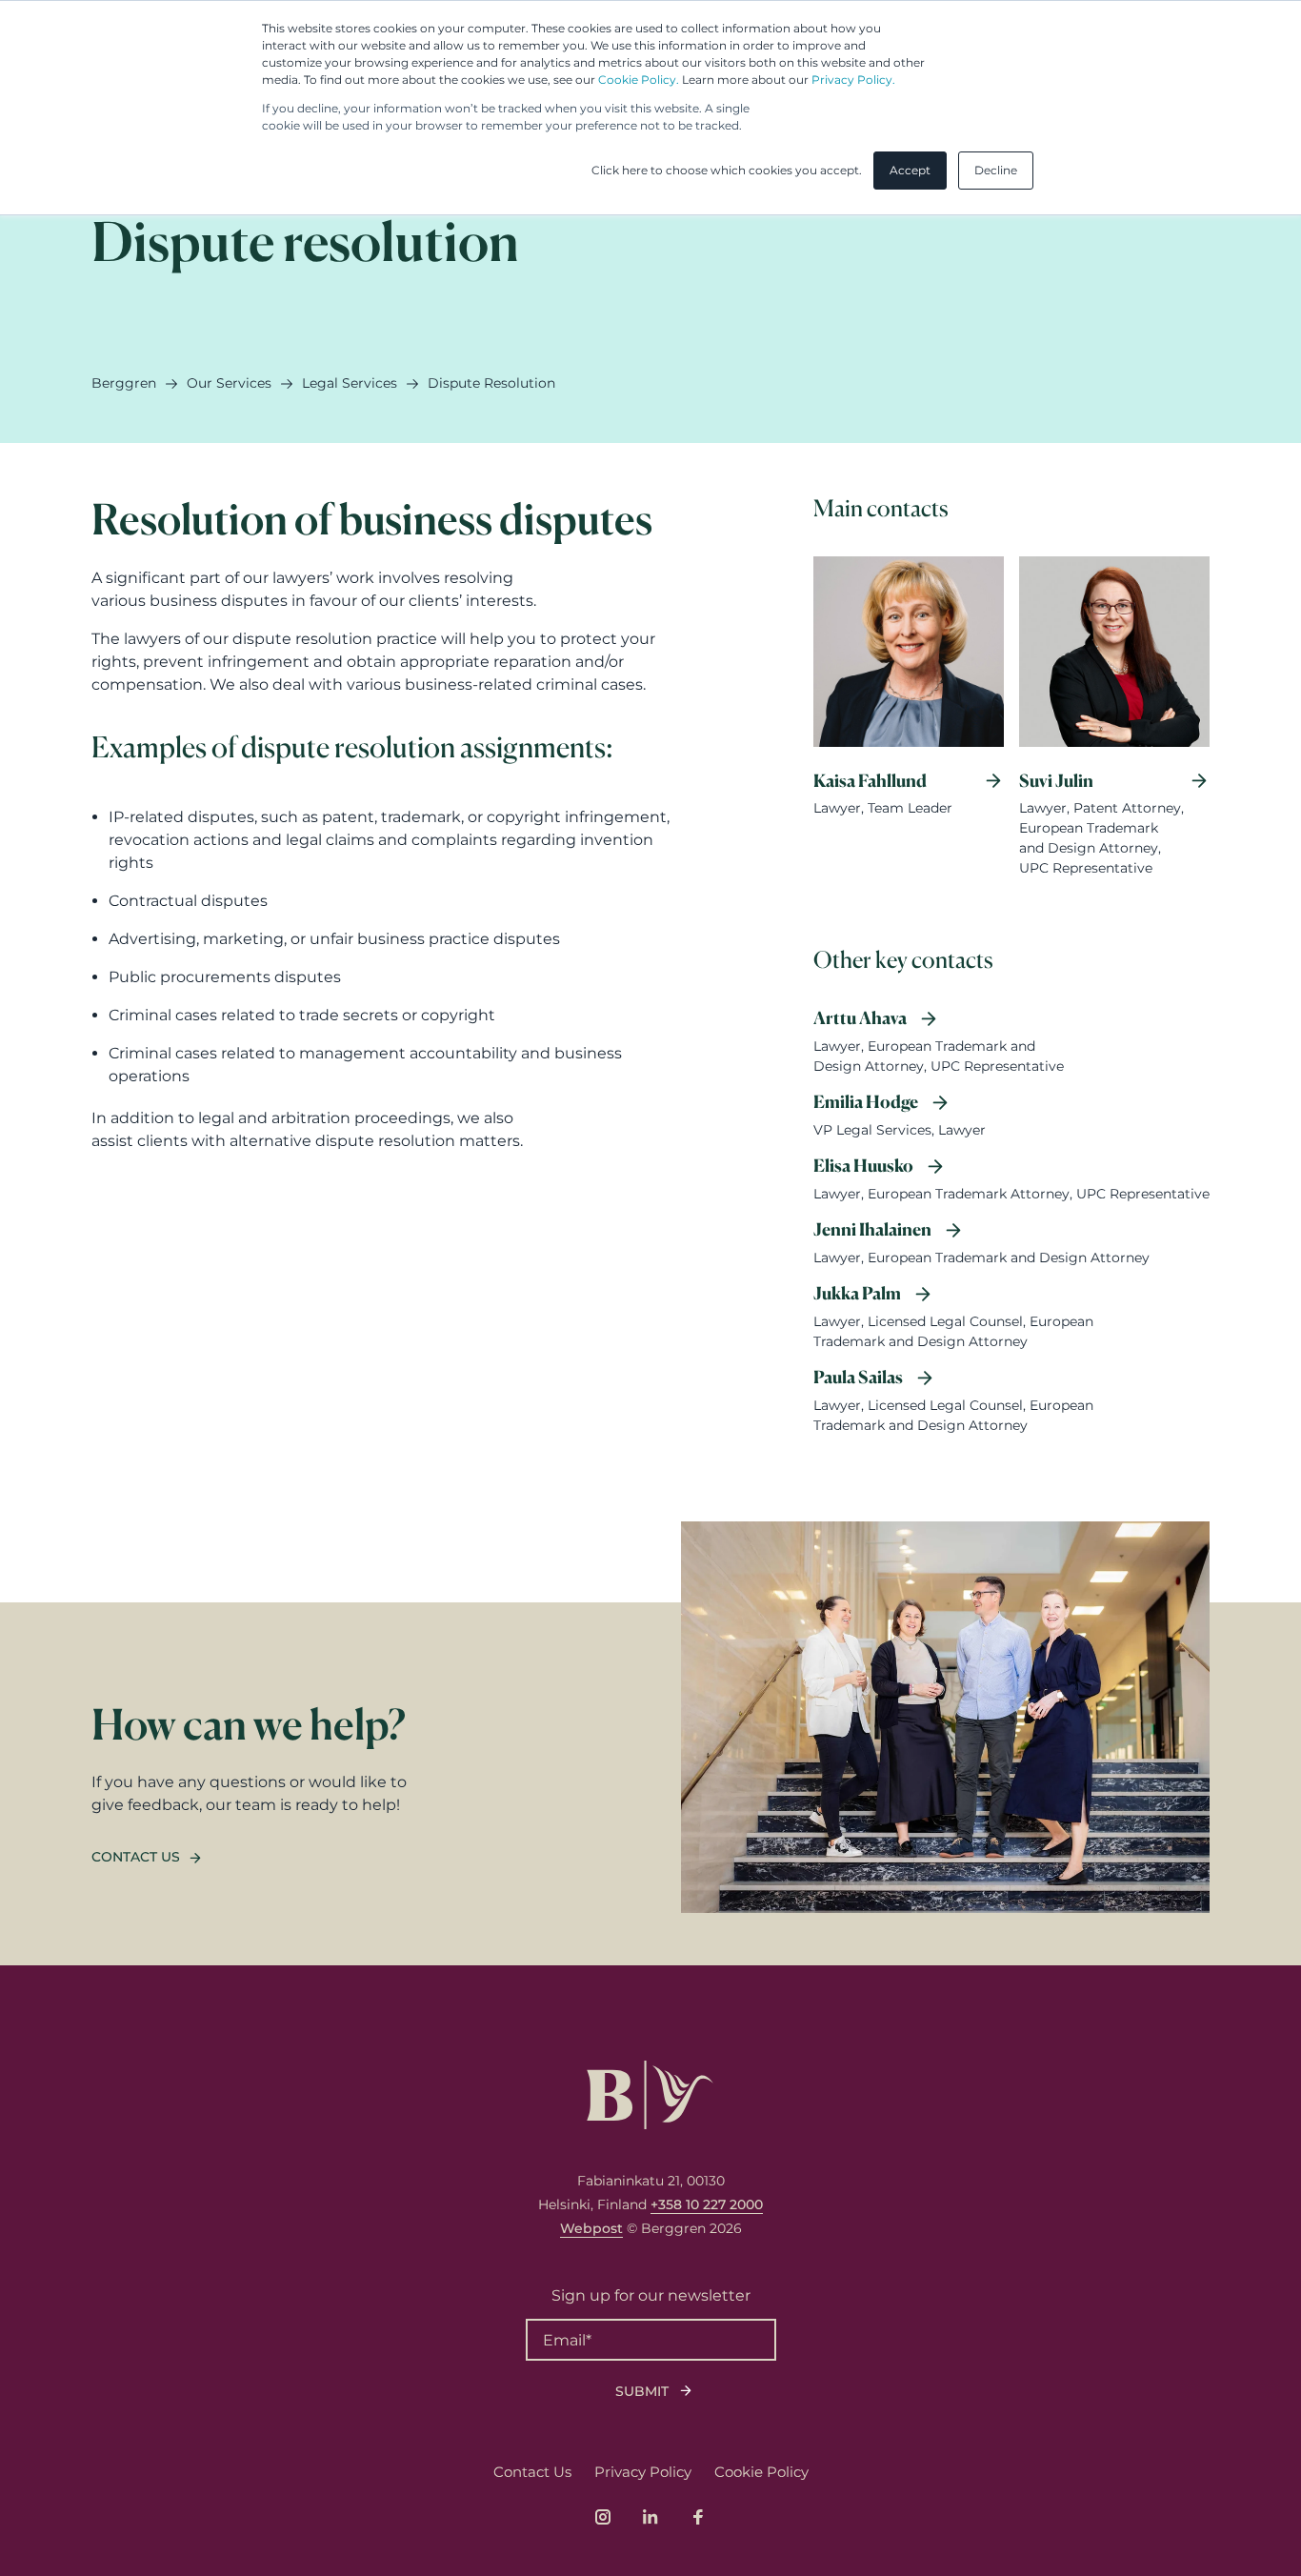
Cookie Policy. (639, 80)
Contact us (136, 1857)
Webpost (591, 2228)
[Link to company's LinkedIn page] (650, 2517)
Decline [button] (996, 170)
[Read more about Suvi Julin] (1114, 729)
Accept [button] (910, 170)
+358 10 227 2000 (707, 2204)
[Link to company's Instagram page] (603, 2517)
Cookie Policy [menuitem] (761, 2472)
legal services (350, 383)
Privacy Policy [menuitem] (643, 2472)
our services (229, 383)
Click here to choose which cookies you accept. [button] (727, 170)
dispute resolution (491, 383)
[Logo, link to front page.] (650, 2095)
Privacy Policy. (853, 80)
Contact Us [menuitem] (532, 2472)
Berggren (124, 383)
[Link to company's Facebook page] (698, 2517)
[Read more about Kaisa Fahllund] (909, 729)
